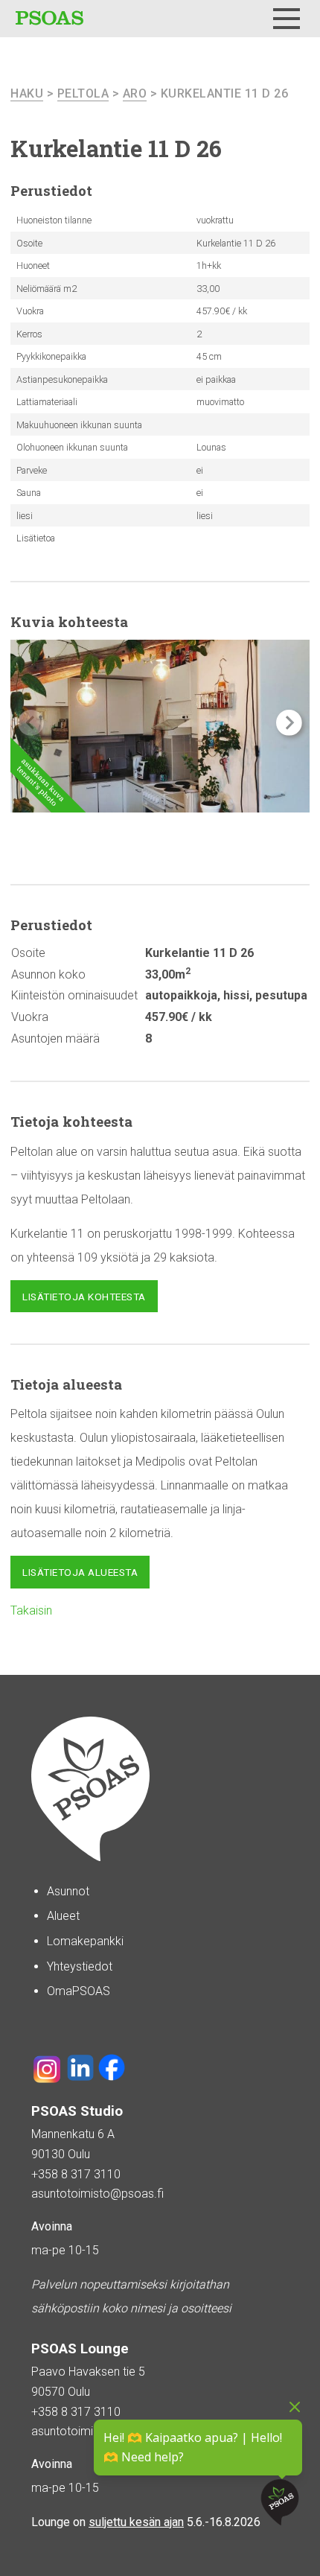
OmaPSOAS (79, 1991)
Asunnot (68, 1891)
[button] (289, 723)
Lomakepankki (85, 1941)
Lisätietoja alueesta (80, 1572)
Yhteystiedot (80, 1966)
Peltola (83, 93)
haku (27, 93)
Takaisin (31, 1610)
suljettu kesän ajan (136, 2522)
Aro (135, 93)
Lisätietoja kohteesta (84, 1297)
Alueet (63, 1916)
